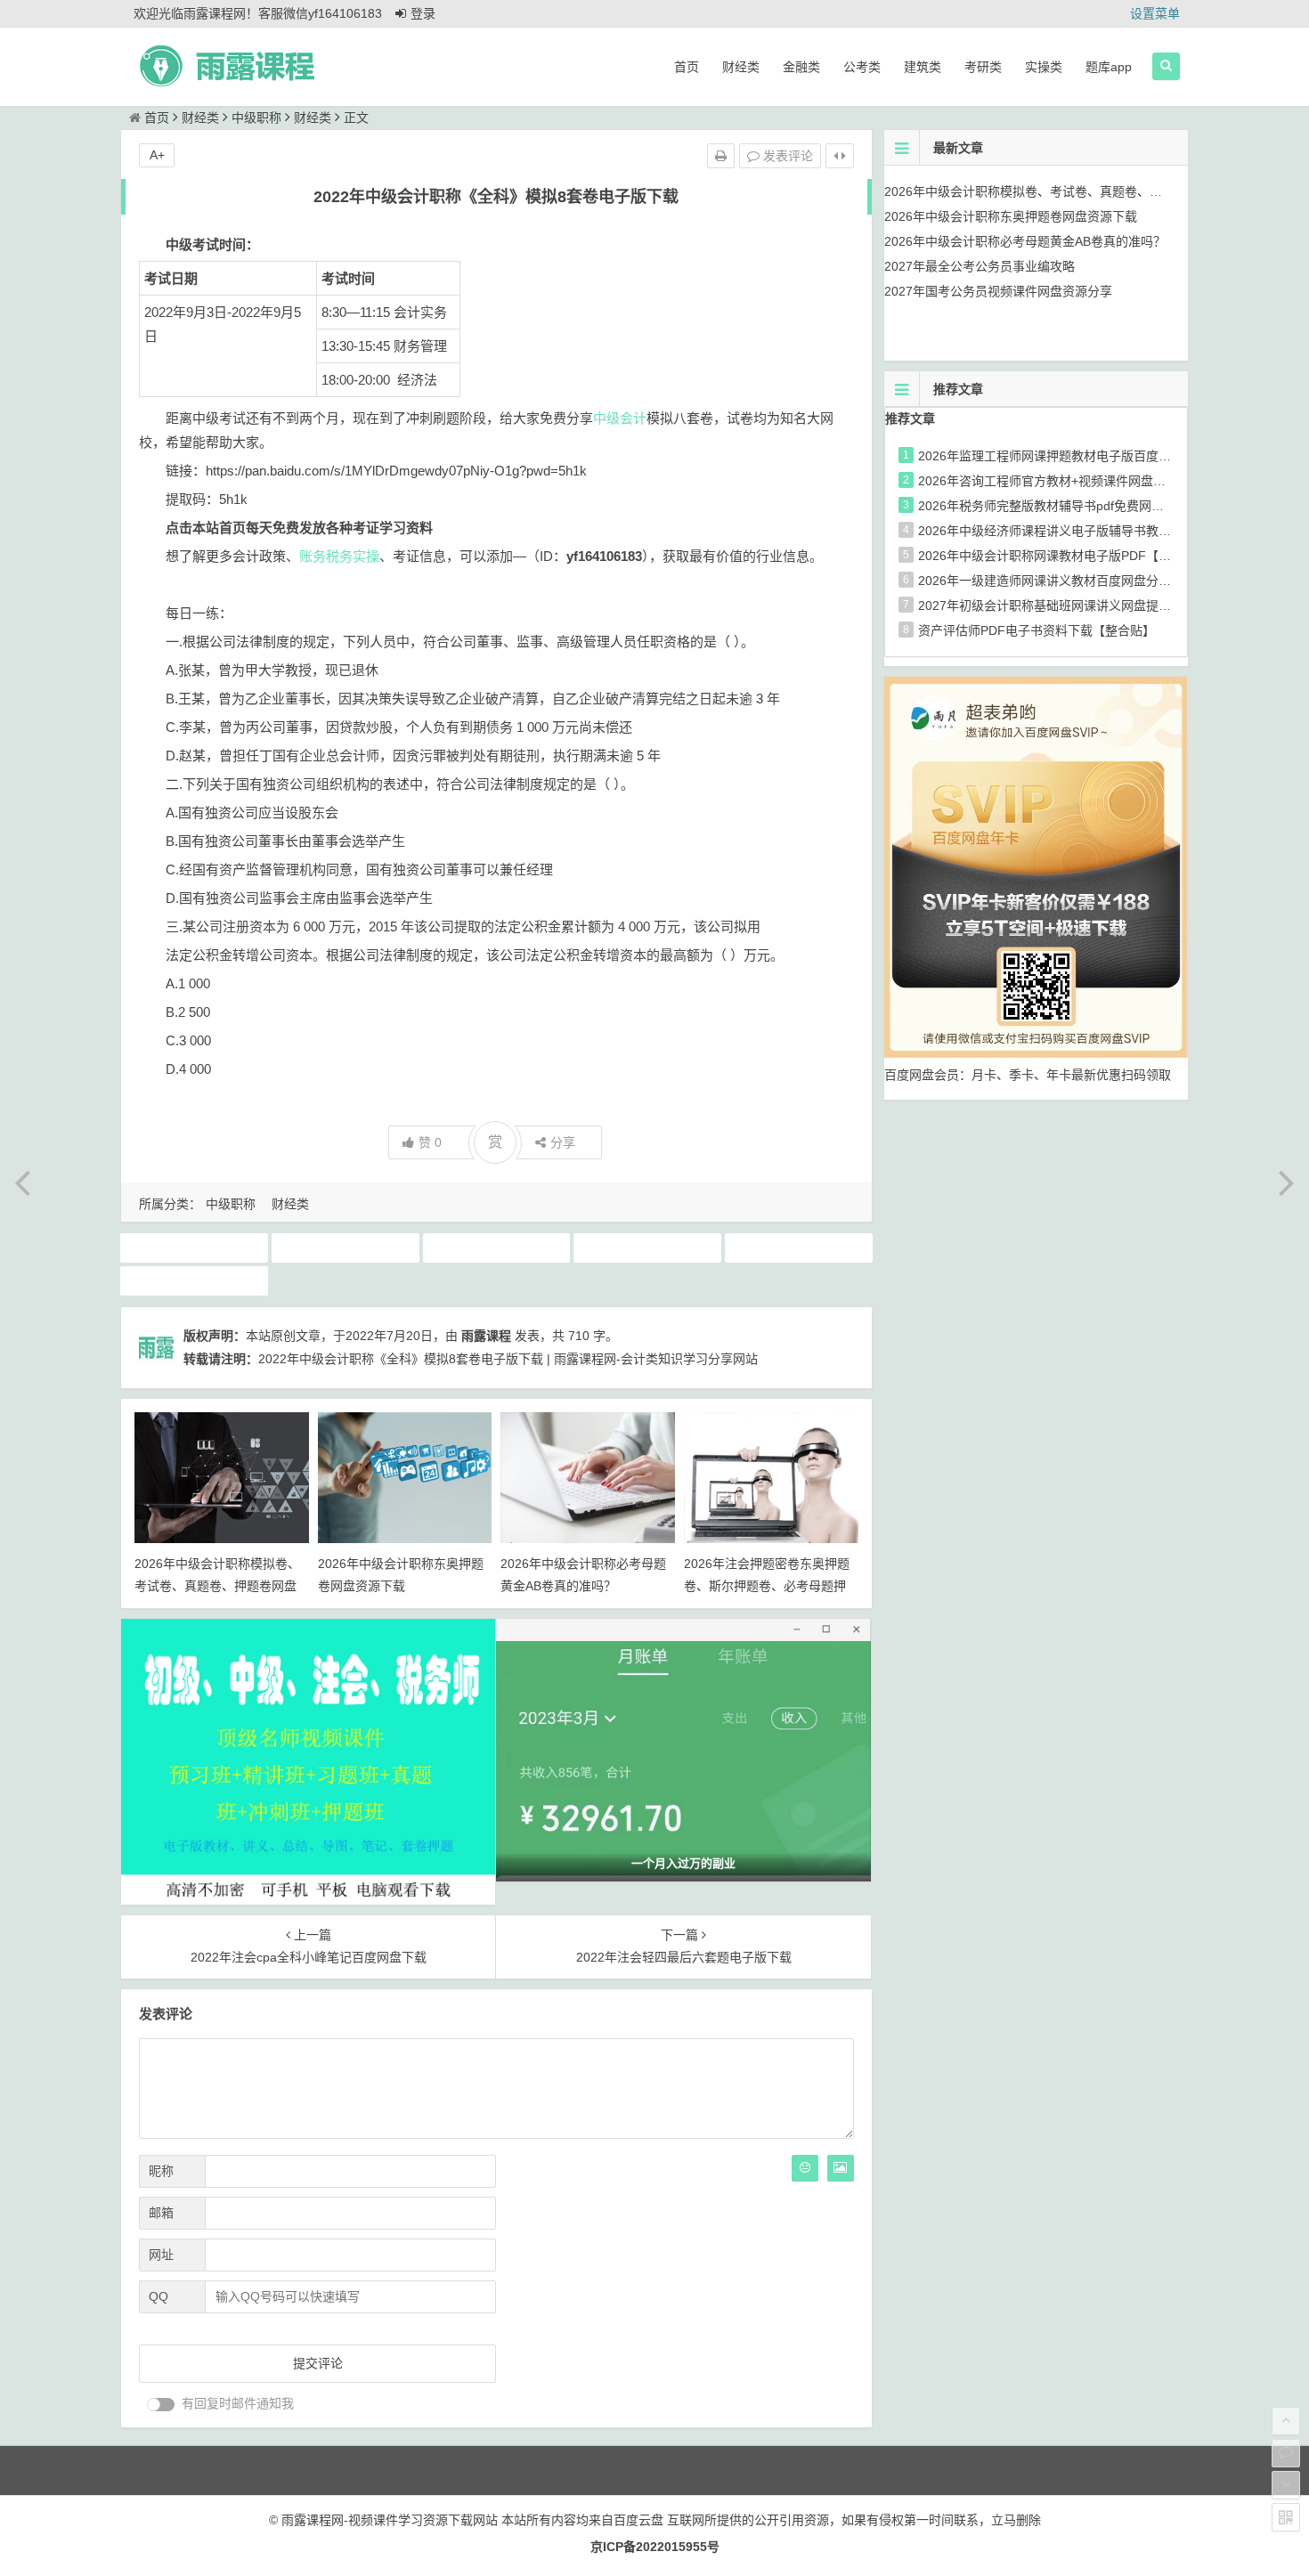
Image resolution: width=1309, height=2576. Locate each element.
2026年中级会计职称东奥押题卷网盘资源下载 (1011, 216)
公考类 (862, 67)
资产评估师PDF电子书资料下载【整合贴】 (1037, 630)
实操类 (1044, 67)
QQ (159, 2296)
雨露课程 (486, 1336)
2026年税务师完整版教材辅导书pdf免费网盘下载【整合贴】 (1085, 506)
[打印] (721, 156)
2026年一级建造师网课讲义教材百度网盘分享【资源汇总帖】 (1088, 581)
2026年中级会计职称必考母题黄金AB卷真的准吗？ (1025, 241)
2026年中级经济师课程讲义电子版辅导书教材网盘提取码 (1076, 531)
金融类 (801, 67)
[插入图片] (841, 2168)
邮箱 (161, 2213)
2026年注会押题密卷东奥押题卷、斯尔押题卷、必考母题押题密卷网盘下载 (767, 1586)
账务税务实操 (339, 556)
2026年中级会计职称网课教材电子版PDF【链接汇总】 (1069, 556)
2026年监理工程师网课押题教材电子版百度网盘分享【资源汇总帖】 (1107, 456)
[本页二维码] (1286, 2517)
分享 (563, 1142)
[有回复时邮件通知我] (161, 2405)
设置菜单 (1155, 13)
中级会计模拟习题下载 (647, 1247)
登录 (423, 13)
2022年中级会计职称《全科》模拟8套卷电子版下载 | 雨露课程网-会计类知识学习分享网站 (508, 1359)
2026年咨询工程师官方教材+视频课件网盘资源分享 (1061, 481)
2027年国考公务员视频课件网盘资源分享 (998, 291)
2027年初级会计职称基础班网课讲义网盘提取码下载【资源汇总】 (1101, 605)
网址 (161, 2255)
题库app (1109, 67)
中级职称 (256, 118)
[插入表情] (805, 2168)
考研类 (983, 67)
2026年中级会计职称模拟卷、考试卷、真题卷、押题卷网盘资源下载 (217, 1586)
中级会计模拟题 (799, 1247)
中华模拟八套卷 (194, 1247)
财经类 (741, 67)
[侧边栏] (840, 156)
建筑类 (923, 67)
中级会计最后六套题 (496, 1247)
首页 (687, 67)
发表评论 (786, 156)
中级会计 (620, 418)
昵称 (161, 2171)
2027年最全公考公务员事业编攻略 (980, 266)
